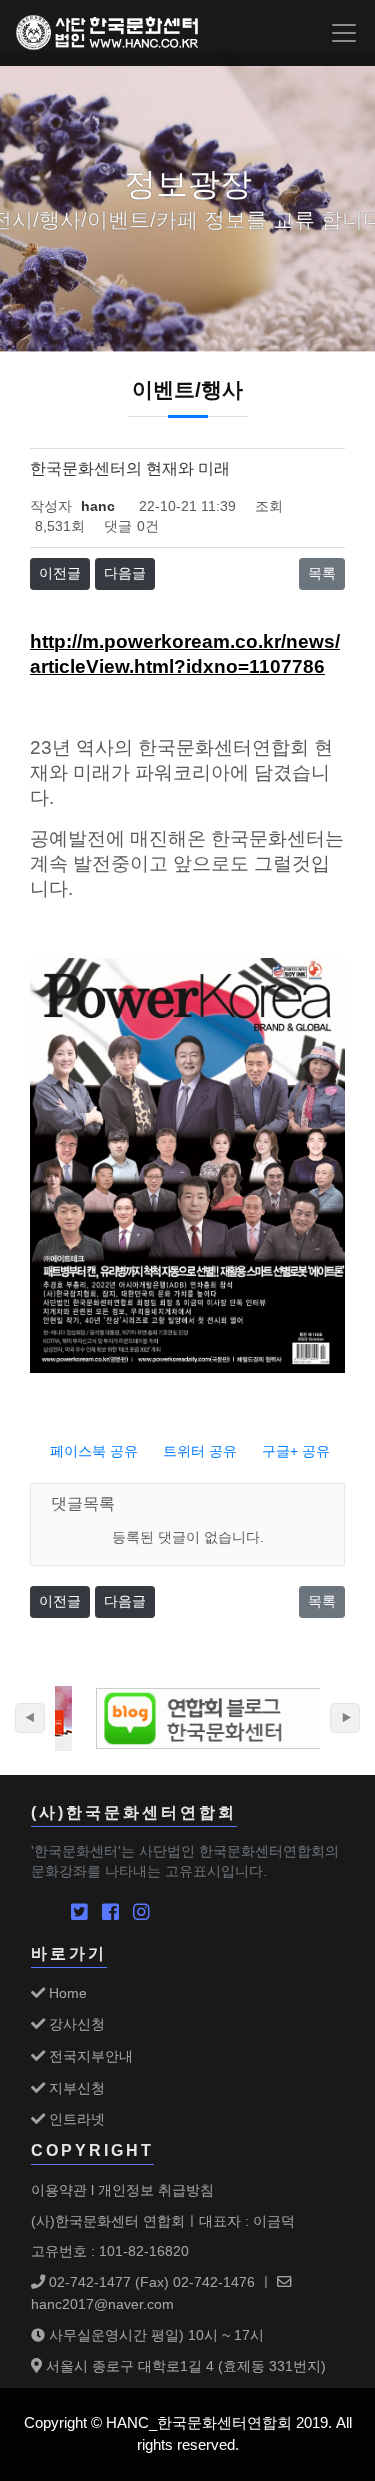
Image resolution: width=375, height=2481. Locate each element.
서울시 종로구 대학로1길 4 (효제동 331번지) (184, 2366)
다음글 (125, 573)
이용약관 (59, 2190)
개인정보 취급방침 (156, 2190)
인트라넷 (75, 2119)
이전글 (60, 573)
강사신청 (75, 2024)
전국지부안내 (89, 2056)
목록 (322, 573)
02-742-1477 (88, 2282)
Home (66, 1993)
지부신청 (75, 2088)
